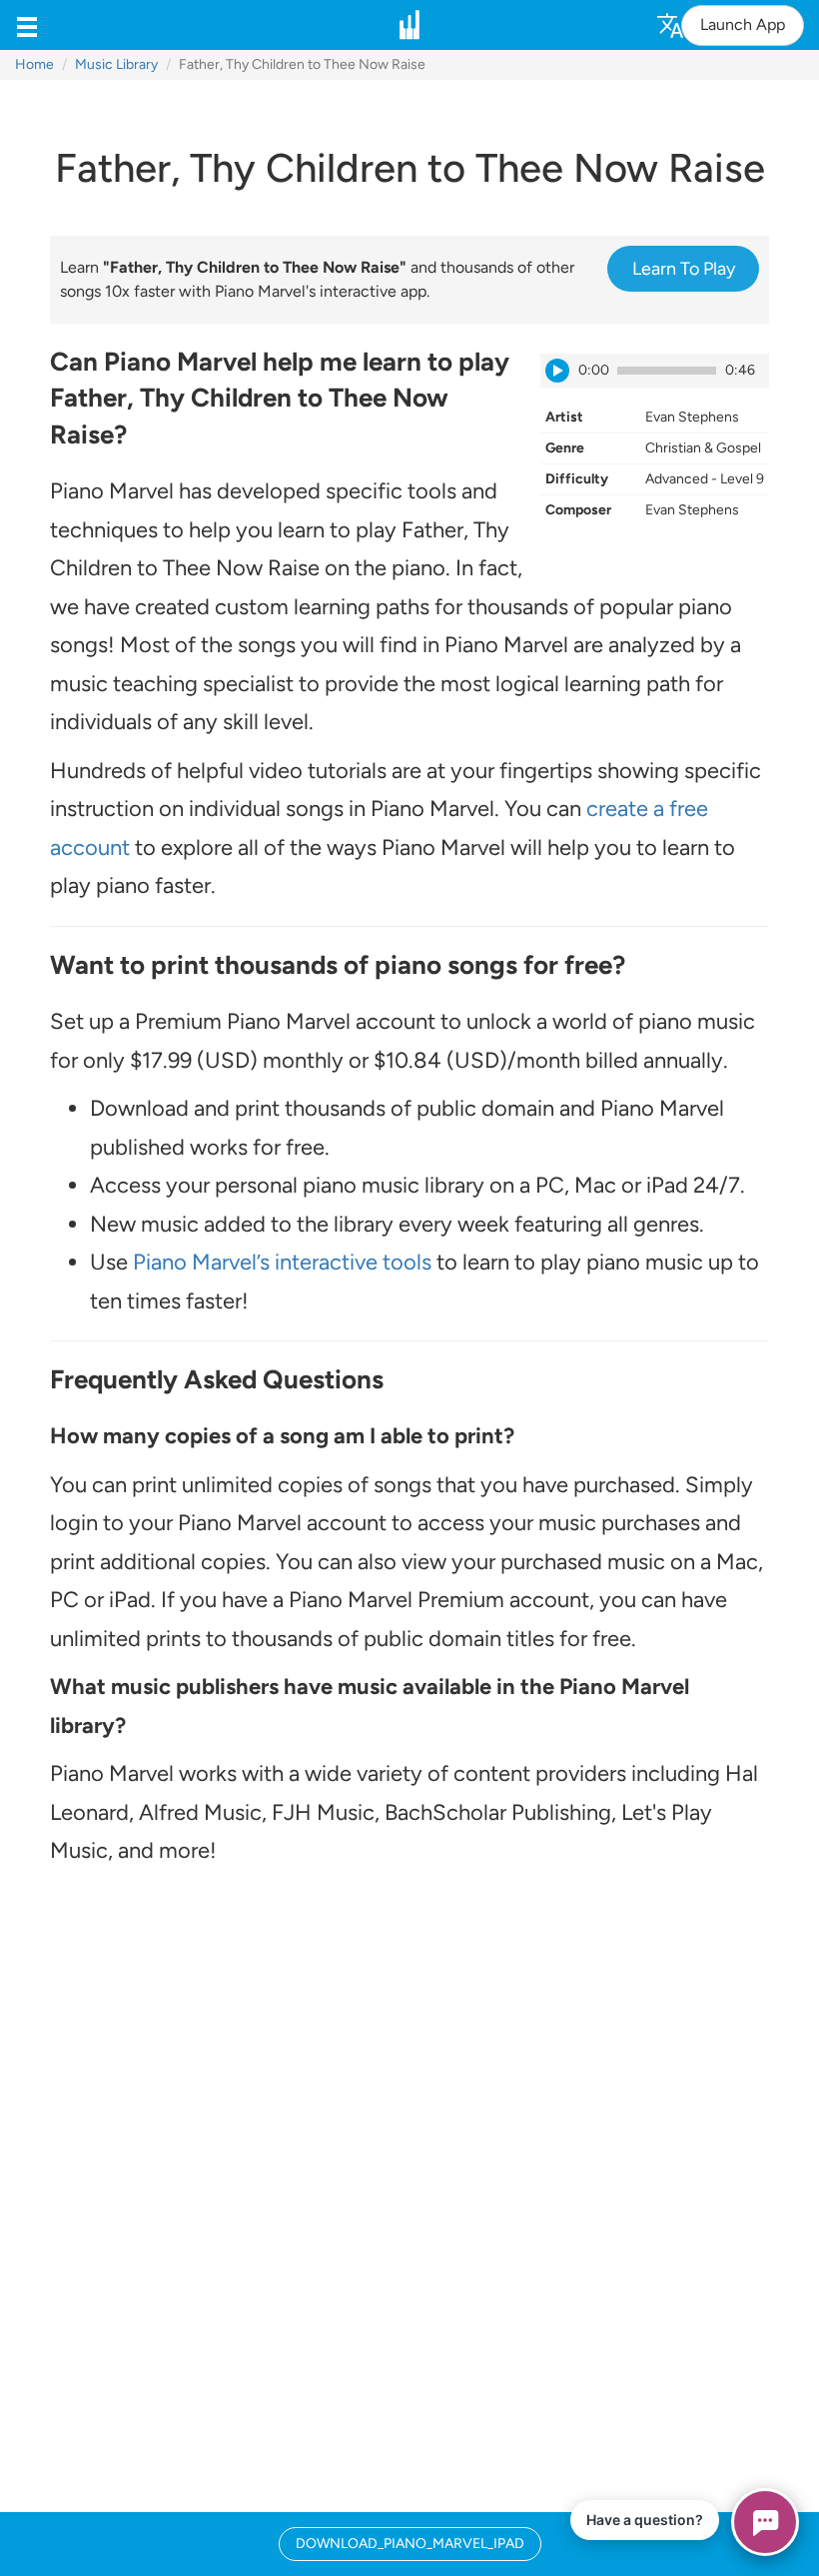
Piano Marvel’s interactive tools (282, 1262)
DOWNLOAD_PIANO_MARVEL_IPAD (410, 2544)
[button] (27, 25)
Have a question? (645, 2520)
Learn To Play (684, 269)
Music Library (116, 64)
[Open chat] (765, 2522)
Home (34, 64)
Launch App (743, 24)
